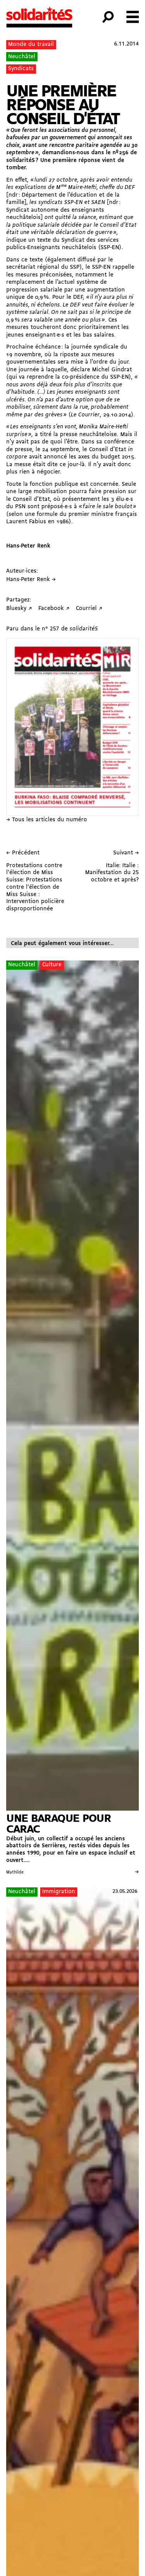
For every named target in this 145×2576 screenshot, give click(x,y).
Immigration (59, 1892)
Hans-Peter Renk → (31, 580)
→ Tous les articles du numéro (47, 820)
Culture (52, 965)
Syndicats (21, 69)
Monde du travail (31, 45)
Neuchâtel (22, 57)
